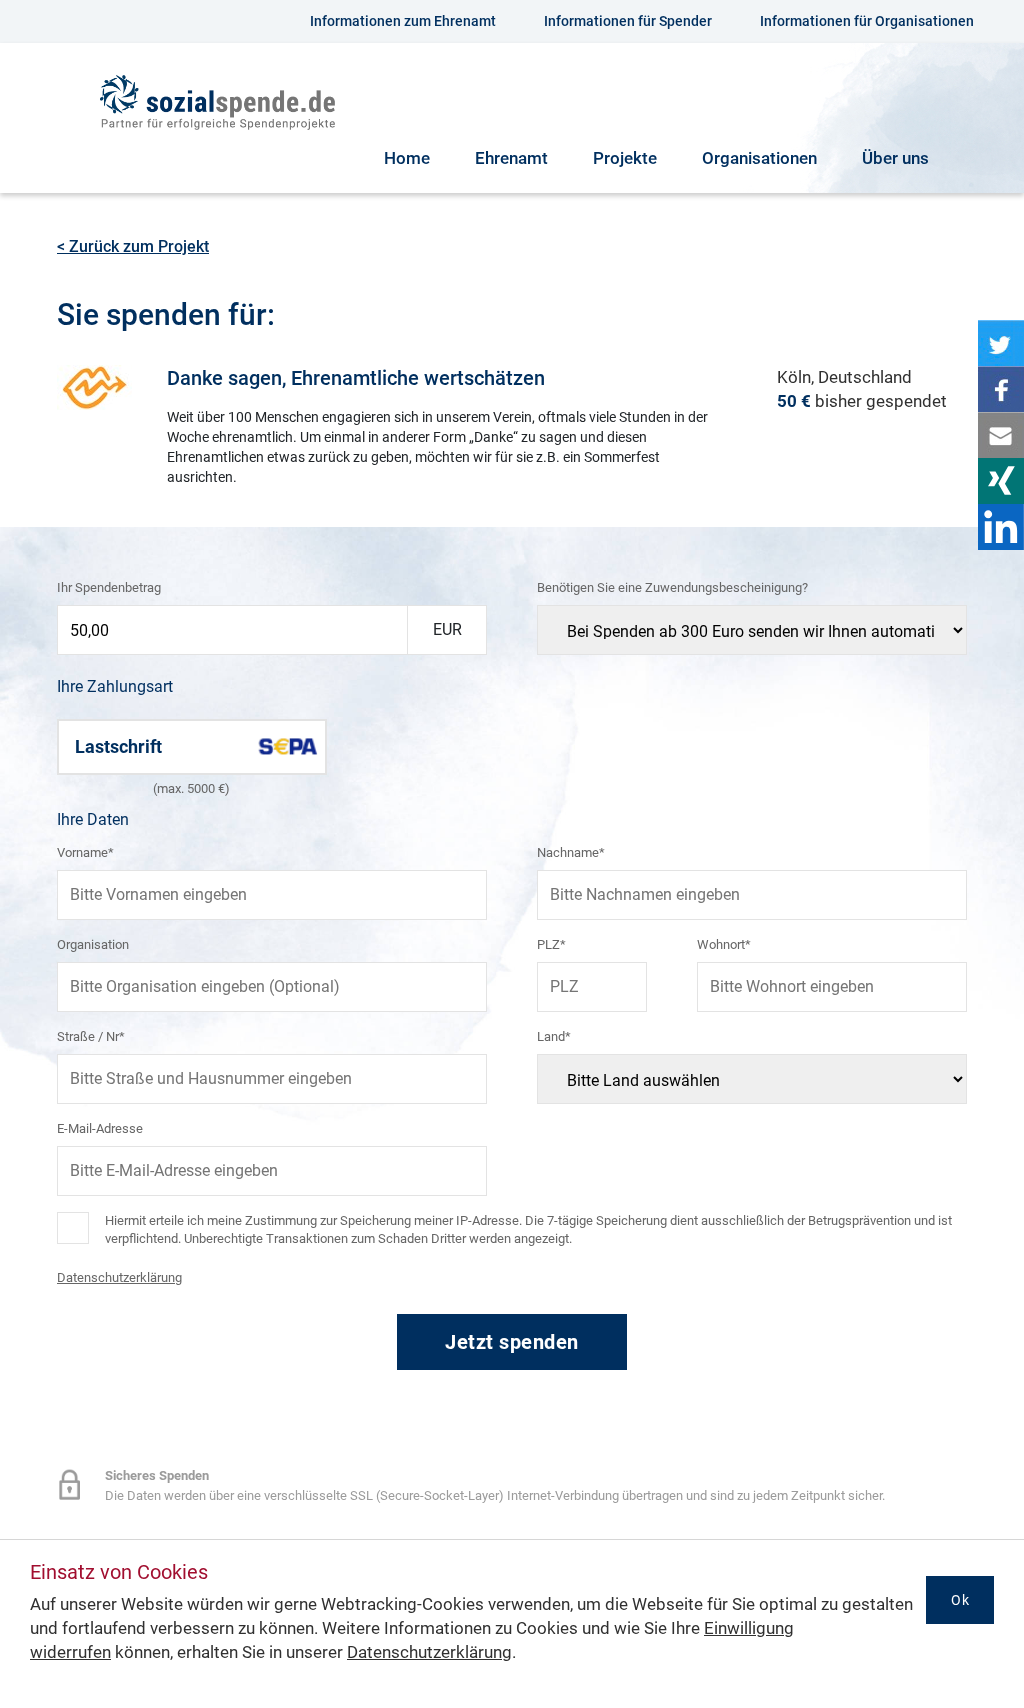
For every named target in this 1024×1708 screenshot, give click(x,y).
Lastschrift (118, 746)
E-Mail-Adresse (100, 1128)
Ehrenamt (511, 158)
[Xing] (1001, 481)
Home (407, 158)
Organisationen (759, 158)
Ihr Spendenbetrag (109, 587)
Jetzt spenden (512, 1342)
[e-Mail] (1001, 435)
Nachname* (571, 852)
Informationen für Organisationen (867, 21)
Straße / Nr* (91, 1036)
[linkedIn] (1001, 527)
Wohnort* (724, 944)
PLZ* (551, 944)
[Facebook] (1001, 389)
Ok (960, 1600)
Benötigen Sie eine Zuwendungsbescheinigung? (672, 587)
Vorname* (85, 852)
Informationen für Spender (628, 21)
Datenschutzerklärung (119, 1277)
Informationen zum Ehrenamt (403, 21)
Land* (554, 1036)
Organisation (93, 944)
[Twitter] (1001, 343)
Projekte (625, 158)
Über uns (895, 158)
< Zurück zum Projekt (133, 246)
